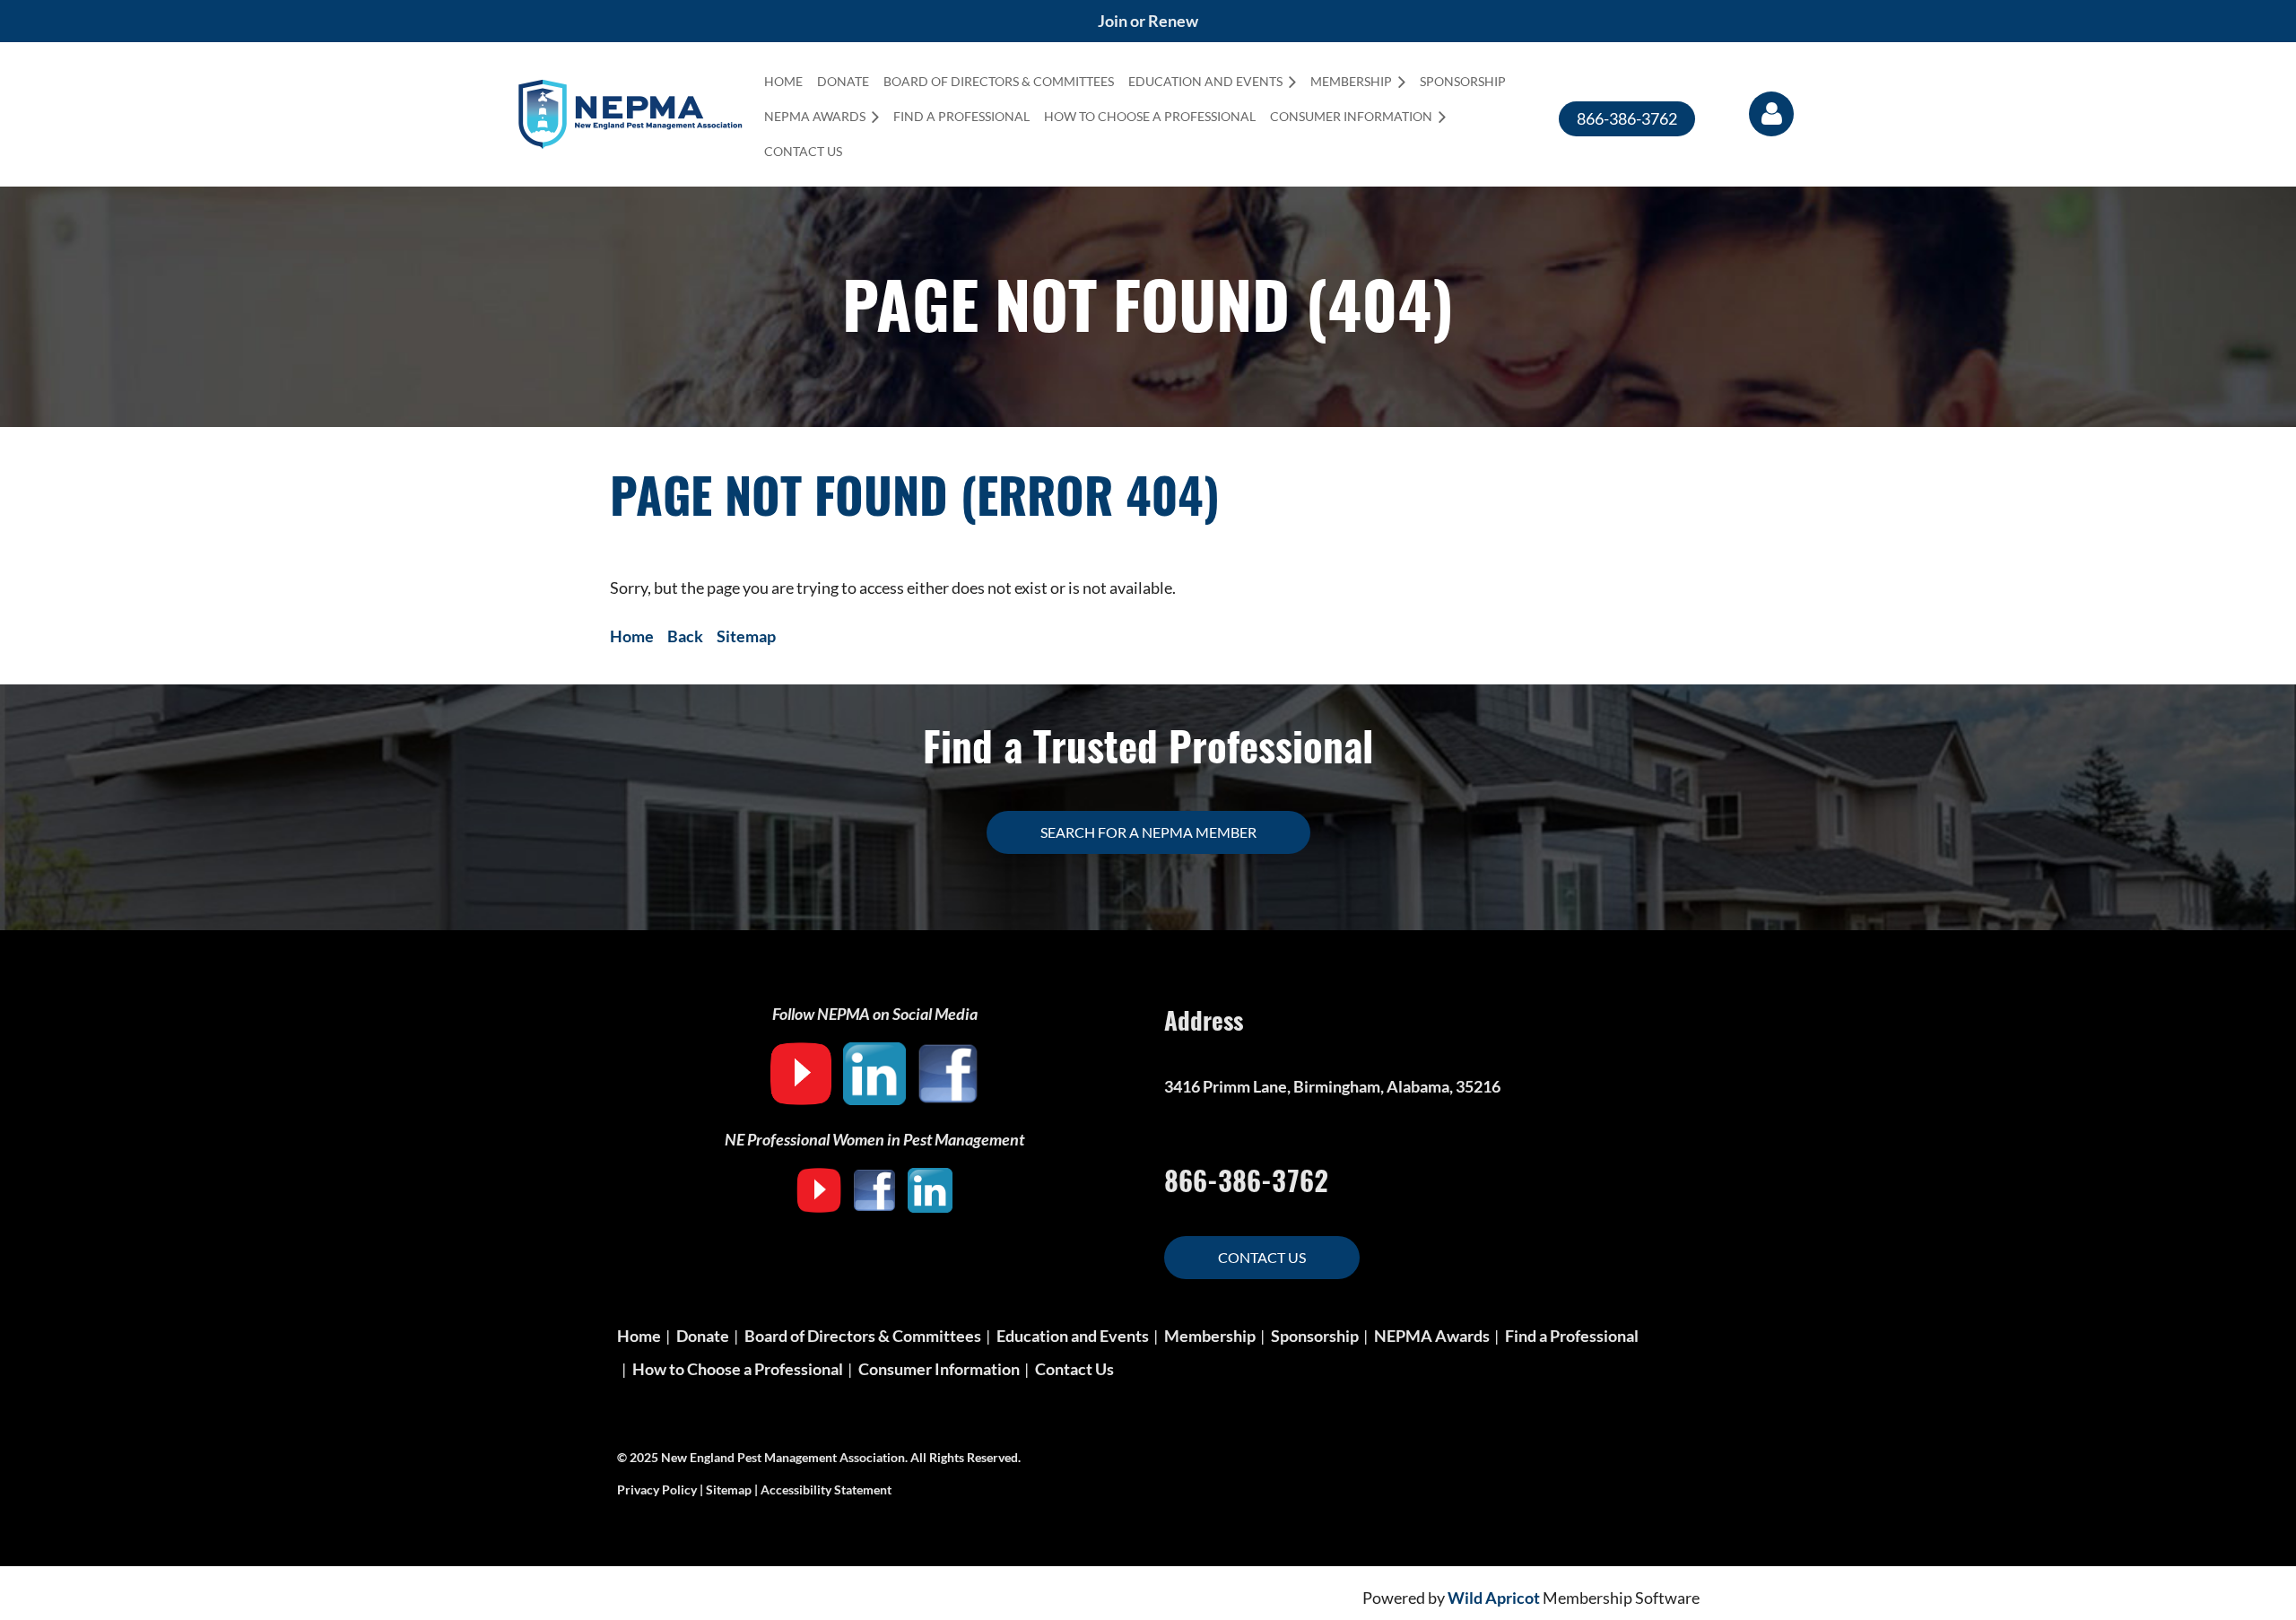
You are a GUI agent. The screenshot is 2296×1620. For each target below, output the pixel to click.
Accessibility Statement (826, 1489)
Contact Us (1262, 1257)
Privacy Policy (657, 1489)
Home (632, 636)
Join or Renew (1148, 21)
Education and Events (1073, 1336)
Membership (1210, 1336)
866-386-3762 (1627, 118)
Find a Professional (1572, 1336)
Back (685, 636)
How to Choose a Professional (738, 1369)
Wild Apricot (1494, 1598)
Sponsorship (1315, 1336)
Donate (703, 1336)
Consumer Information (939, 1369)
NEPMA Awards (1432, 1336)
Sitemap (746, 636)
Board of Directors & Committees (863, 1336)
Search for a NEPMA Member (1148, 832)
